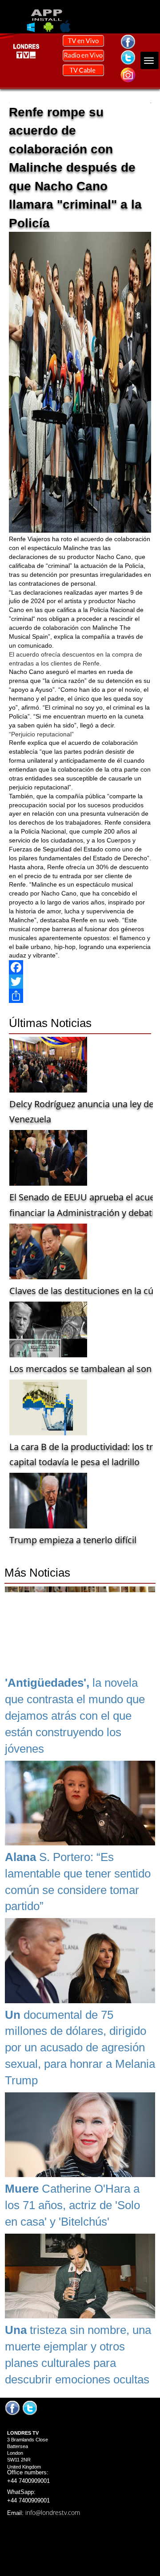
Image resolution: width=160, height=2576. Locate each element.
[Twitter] (80, 982)
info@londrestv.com (53, 2512)
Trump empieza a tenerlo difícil (73, 1540)
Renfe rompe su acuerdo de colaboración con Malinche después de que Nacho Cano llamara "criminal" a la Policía (75, 168)
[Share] (80, 996)
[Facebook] (80, 967)
